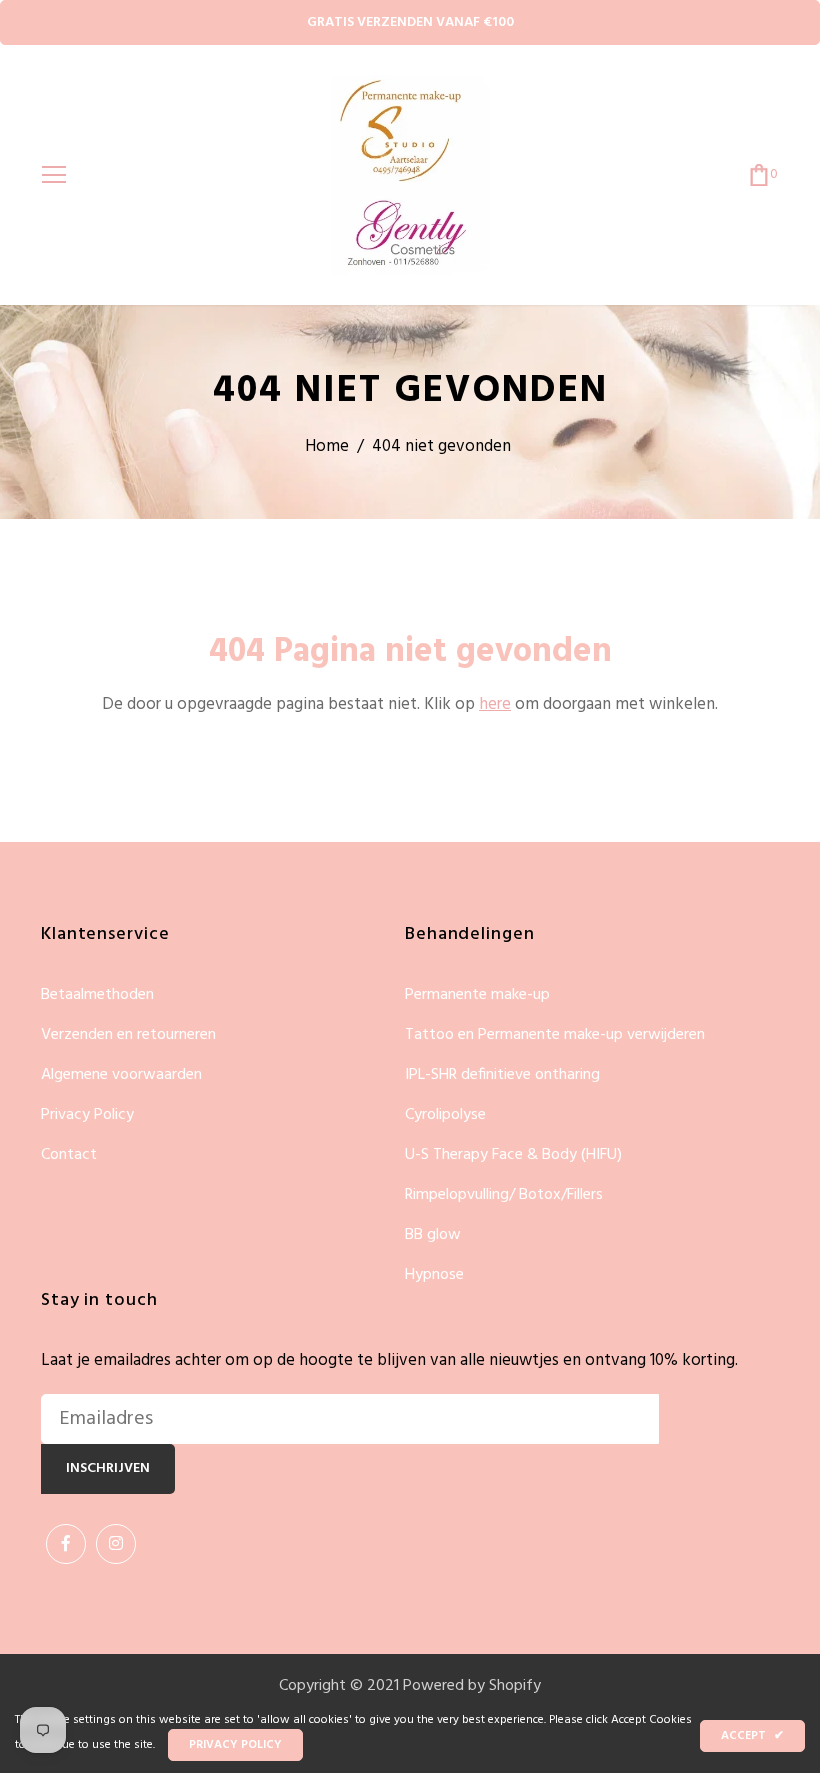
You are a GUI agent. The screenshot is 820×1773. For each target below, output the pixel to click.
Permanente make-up (477, 995)
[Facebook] (66, 1544)
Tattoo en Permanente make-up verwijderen (555, 1035)
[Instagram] (116, 1544)
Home (327, 446)
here (495, 704)
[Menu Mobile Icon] (54, 175)
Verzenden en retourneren (128, 1035)
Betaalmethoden (97, 995)
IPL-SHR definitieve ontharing (502, 1075)
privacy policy (235, 1745)
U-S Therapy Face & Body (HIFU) (513, 1155)
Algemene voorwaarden (121, 1075)
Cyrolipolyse (445, 1115)
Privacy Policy (87, 1115)
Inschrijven (108, 1468)
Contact (69, 1155)
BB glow (433, 1235)
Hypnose (434, 1275)
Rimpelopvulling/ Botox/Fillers (504, 1195)
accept (752, 1736)
